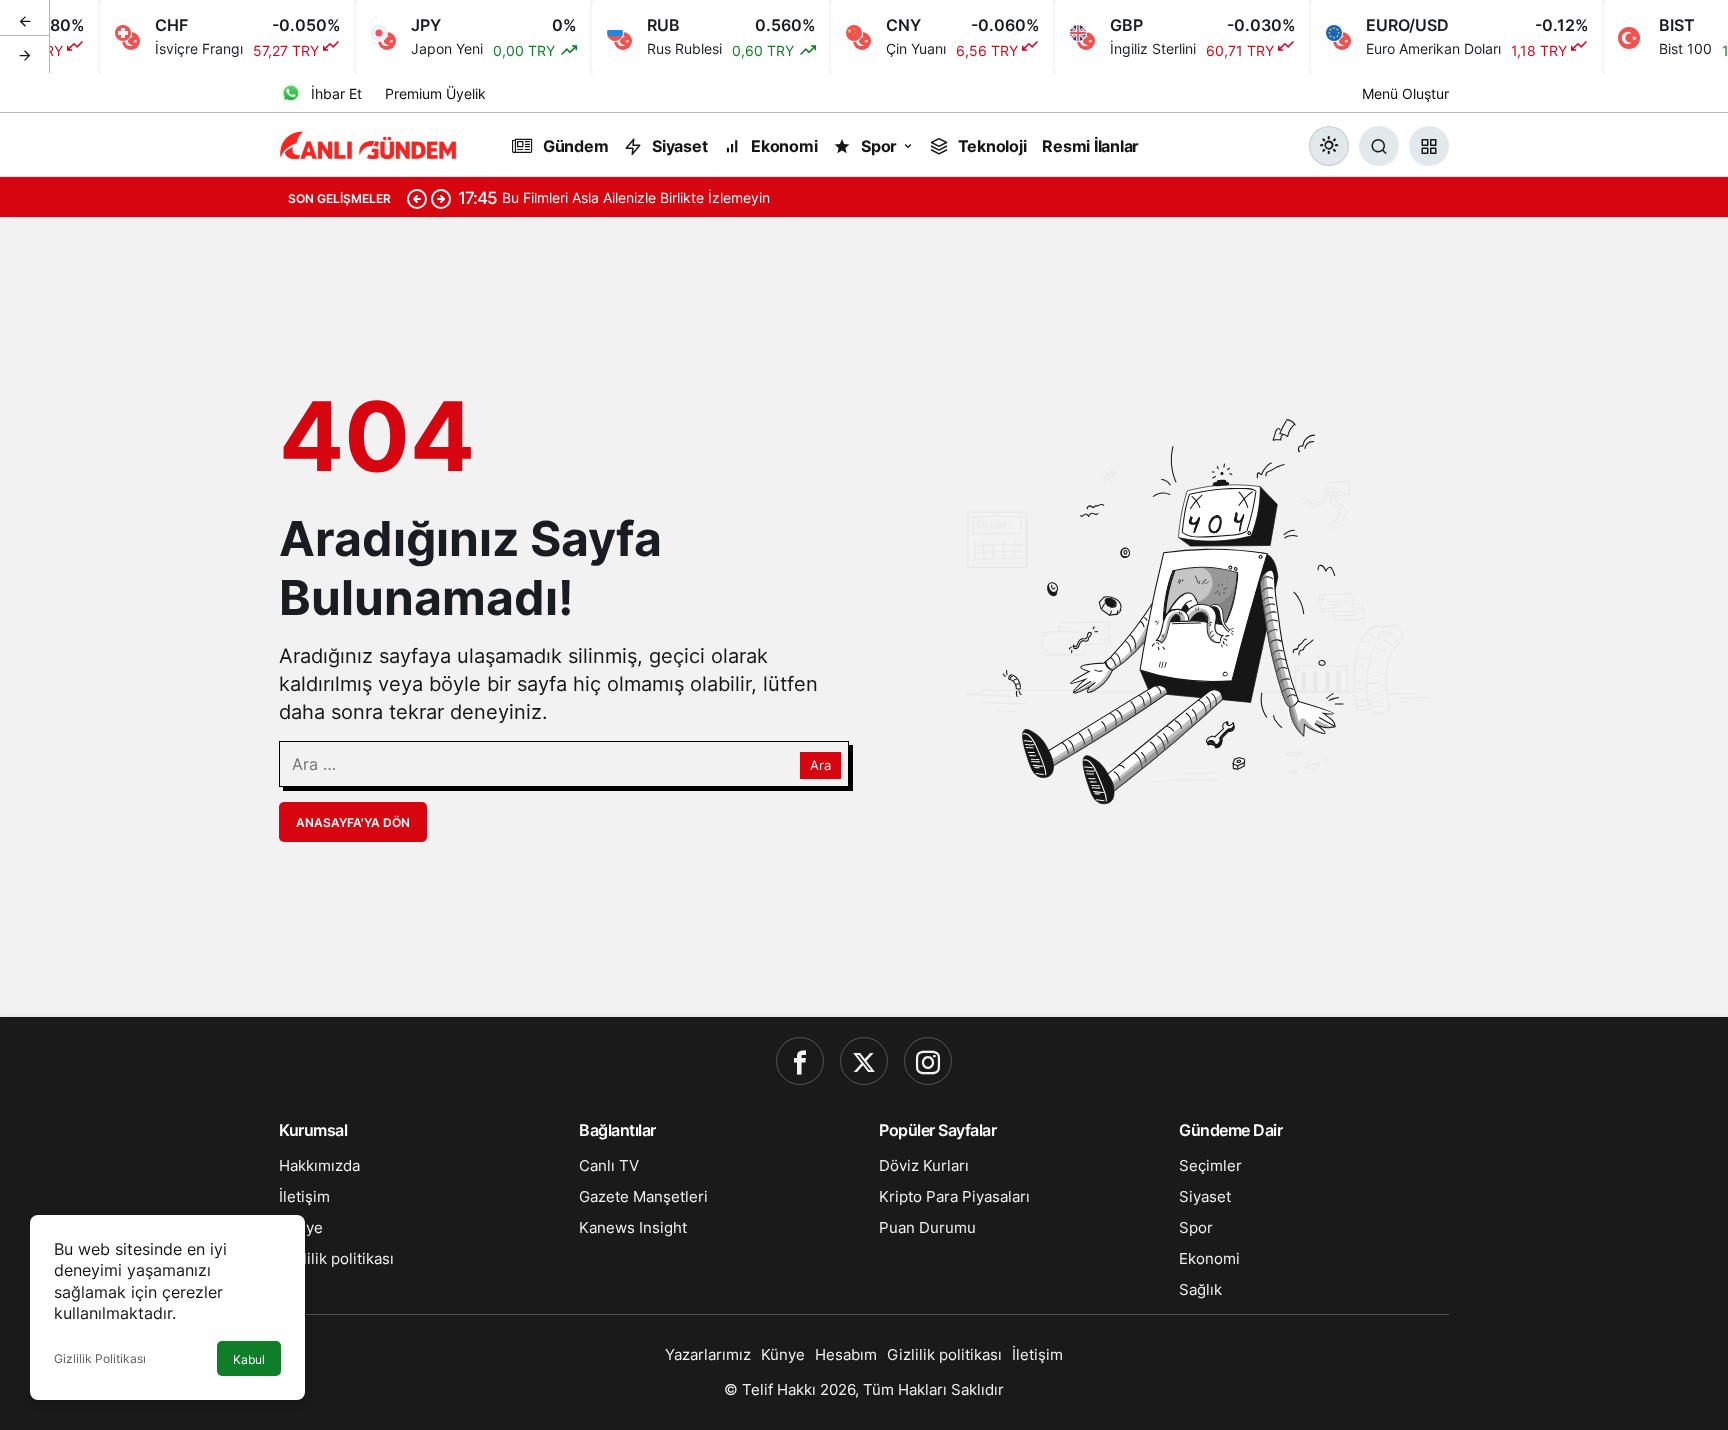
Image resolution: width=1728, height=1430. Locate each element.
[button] (1429, 146)
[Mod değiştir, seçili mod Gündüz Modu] (1329, 146)
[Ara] (1379, 146)
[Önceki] (25, 19)
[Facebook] (800, 1061)
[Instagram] (928, 1061)
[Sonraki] (25, 54)
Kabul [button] (249, 1359)
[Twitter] (864, 1061)
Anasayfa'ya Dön (353, 822)
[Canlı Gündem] (369, 144)
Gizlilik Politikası (100, 1358)
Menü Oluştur (1405, 93)
